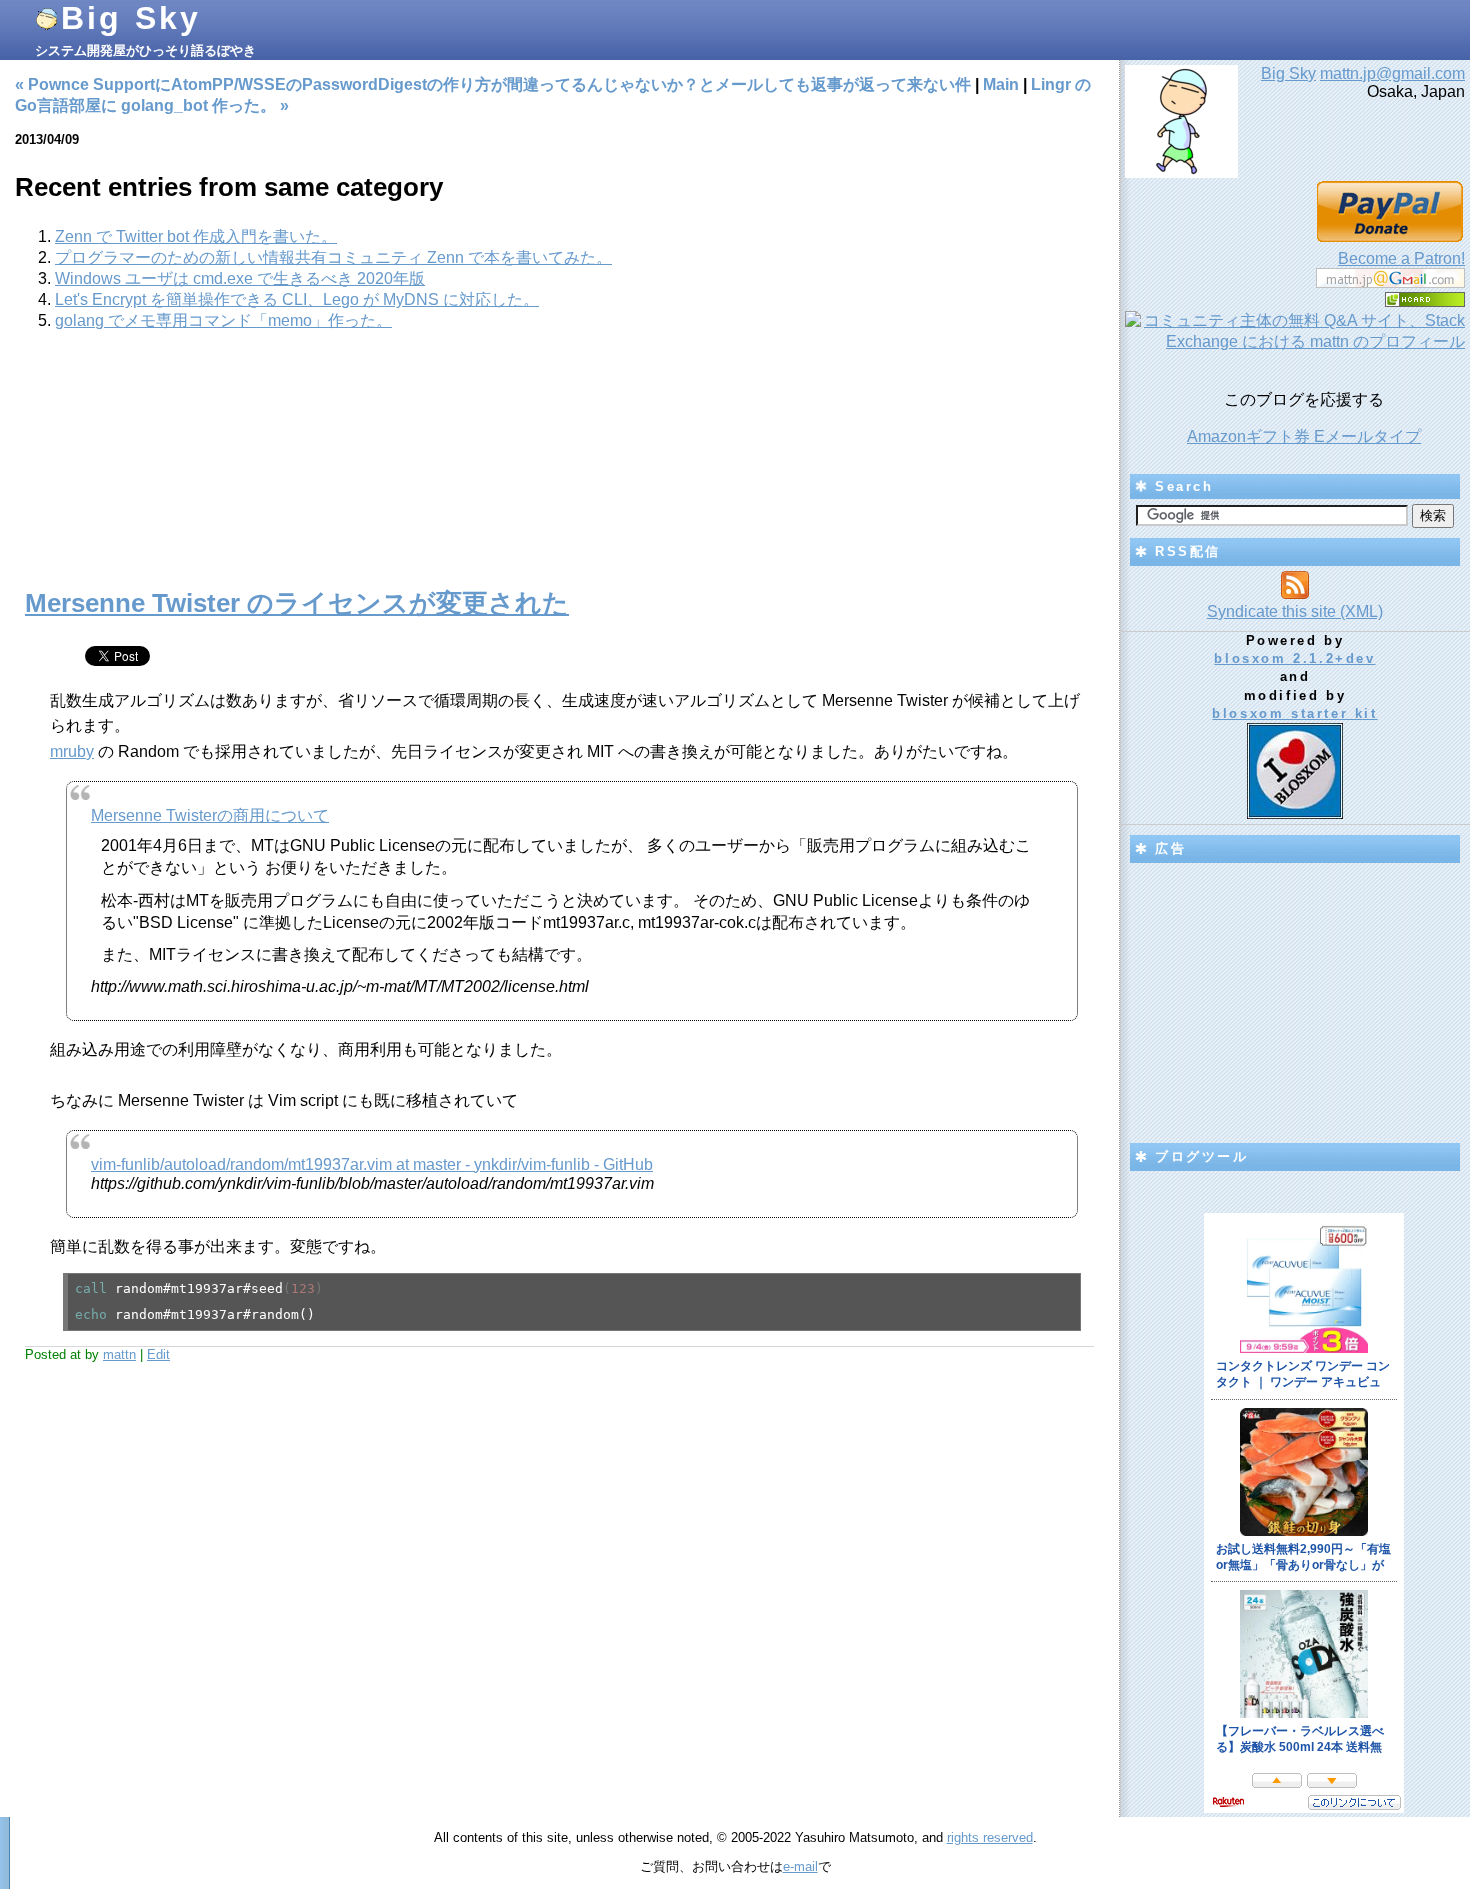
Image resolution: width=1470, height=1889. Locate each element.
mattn (119, 1354)
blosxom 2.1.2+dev (1294, 658)
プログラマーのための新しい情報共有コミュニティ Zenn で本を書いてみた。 (333, 257)
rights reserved (990, 1837)
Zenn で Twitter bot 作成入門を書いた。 (196, 236)
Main (1001, 84)
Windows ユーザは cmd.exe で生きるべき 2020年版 (240, 278)
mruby (72, 751)
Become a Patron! (1401, 258)
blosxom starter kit (1294, 713)
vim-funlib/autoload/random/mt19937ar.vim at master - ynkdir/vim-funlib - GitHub (372, 1164)
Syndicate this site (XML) (1295, 611)
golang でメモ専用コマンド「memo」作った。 (223, 320)
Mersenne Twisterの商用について (210, 815)
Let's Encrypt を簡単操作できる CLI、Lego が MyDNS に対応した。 (297, 299)
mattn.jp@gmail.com (1392, 73)
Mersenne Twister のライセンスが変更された (297, 603)
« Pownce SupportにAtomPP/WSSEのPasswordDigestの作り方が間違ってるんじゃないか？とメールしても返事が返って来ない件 (493, 84)
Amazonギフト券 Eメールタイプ (1304, 436)
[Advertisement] (560, 470)
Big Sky (131, 18)
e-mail (800, 1866)
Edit (158, 1354)
